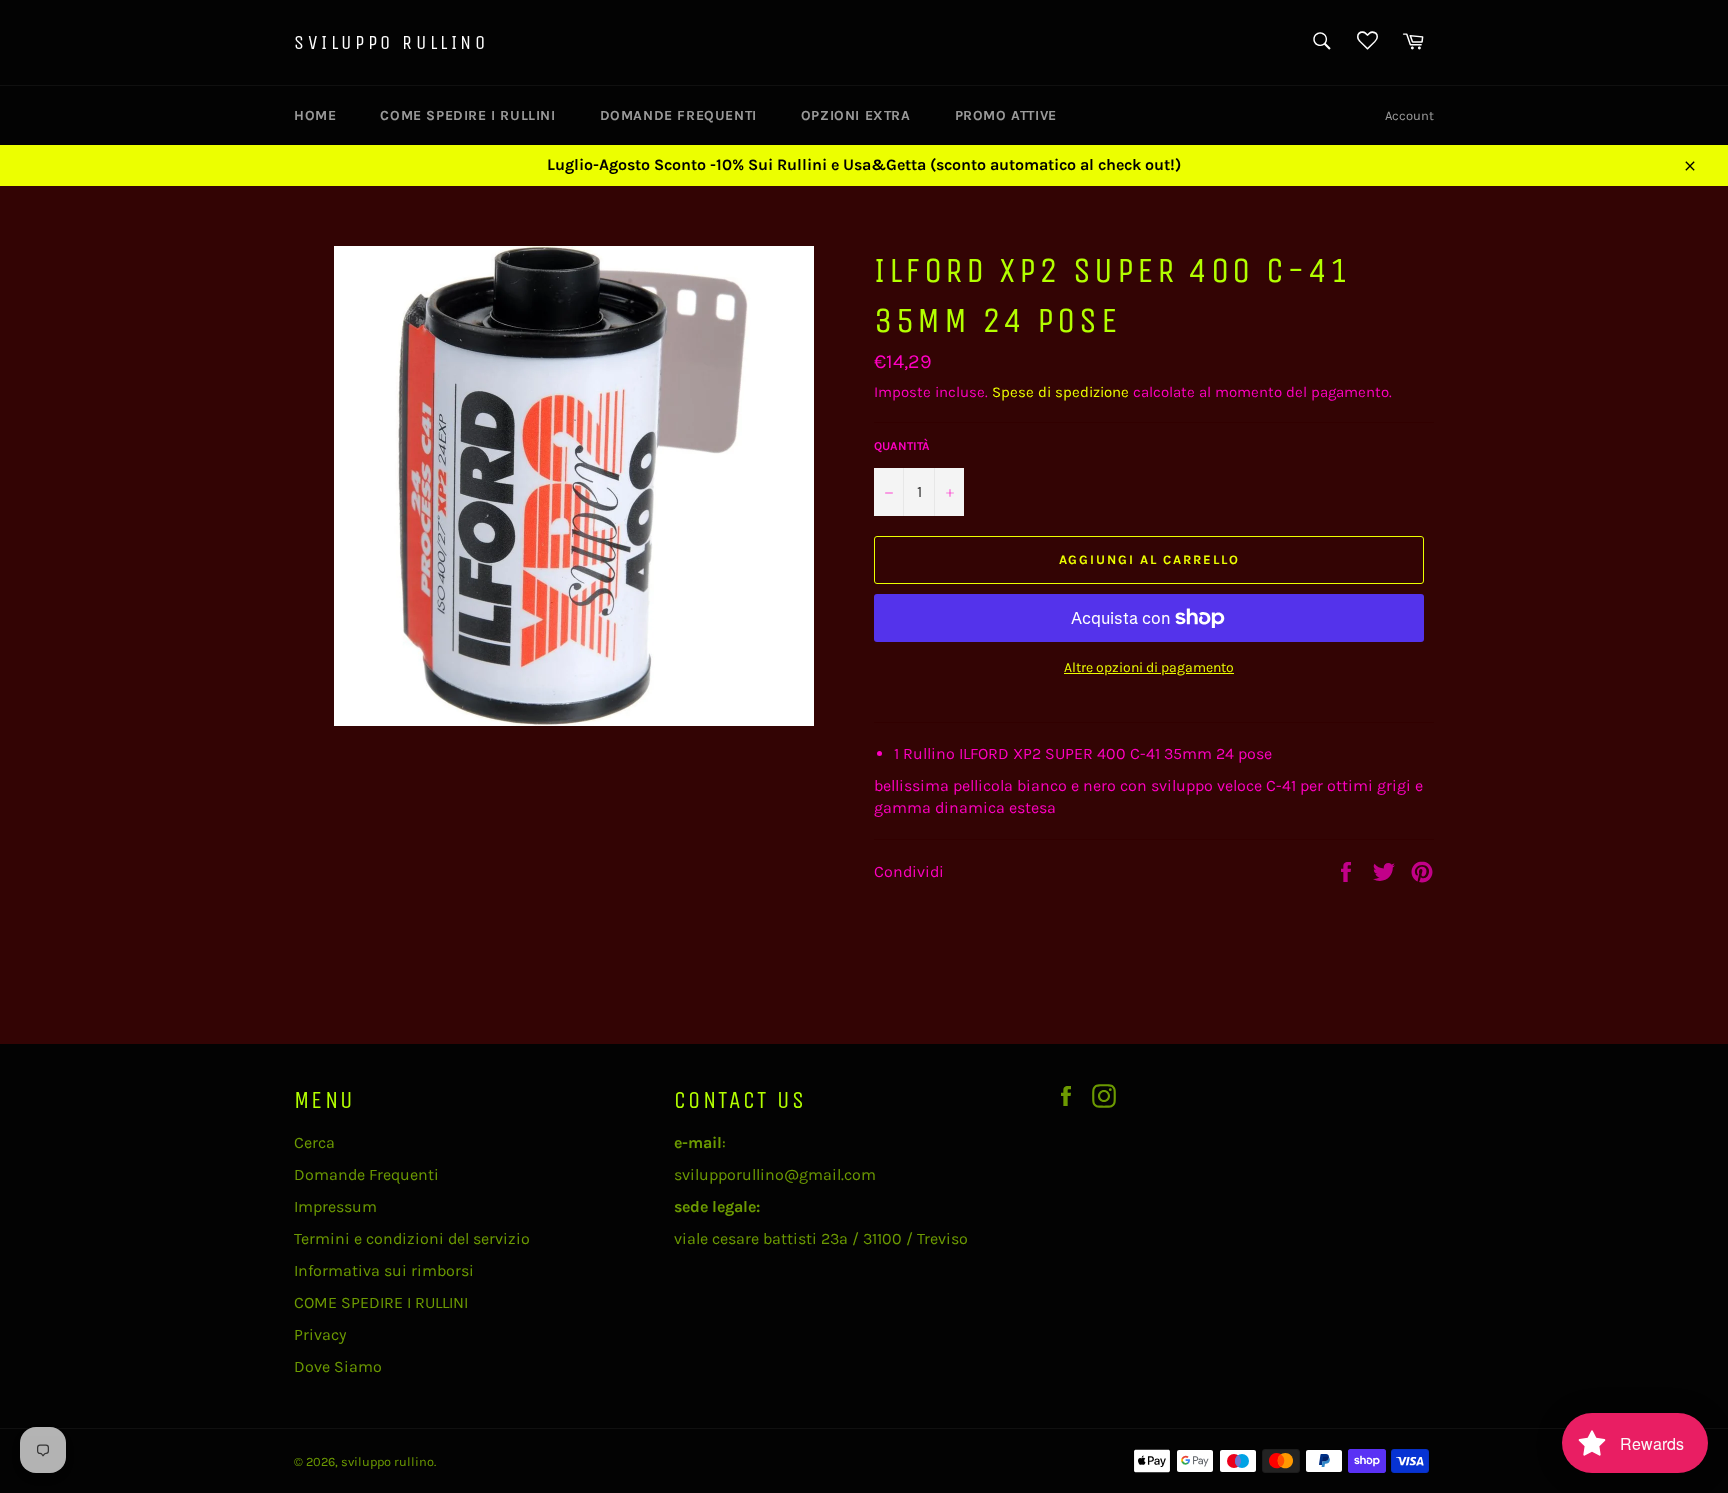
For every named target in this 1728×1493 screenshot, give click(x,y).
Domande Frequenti (678, 115)
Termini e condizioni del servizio (412, 1238)
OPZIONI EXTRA (856, 115)
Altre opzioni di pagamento (1149, 667)
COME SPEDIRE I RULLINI (467, 115)
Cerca (314, 1142)
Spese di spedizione (1060, 392)
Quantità (902, 446)
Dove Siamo (338, 1366)
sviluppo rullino (391, 42)
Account (1409, 115)
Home (315, 115)
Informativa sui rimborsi (384, 1270)
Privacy (320, 1334)
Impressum (335, 1206)
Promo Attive (1006, 115)
